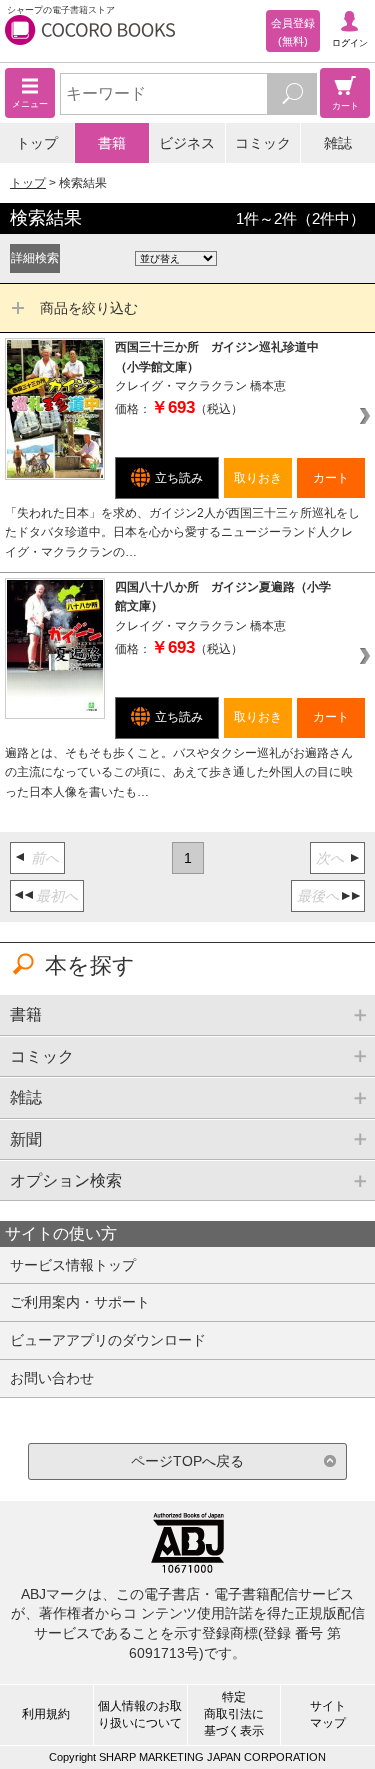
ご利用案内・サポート (80, 1302)
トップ (37, 143)
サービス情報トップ (73, 1265)
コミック (263, 143)
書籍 (112, 143)
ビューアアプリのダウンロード (108, 1340)
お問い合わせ (52, 1378)
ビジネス (187, 143)
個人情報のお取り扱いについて (140, 1714)
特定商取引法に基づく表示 (234, 1714)
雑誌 (338, 143)
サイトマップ (328, 1714)
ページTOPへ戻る (187, 1461)
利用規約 (46, 1714)
